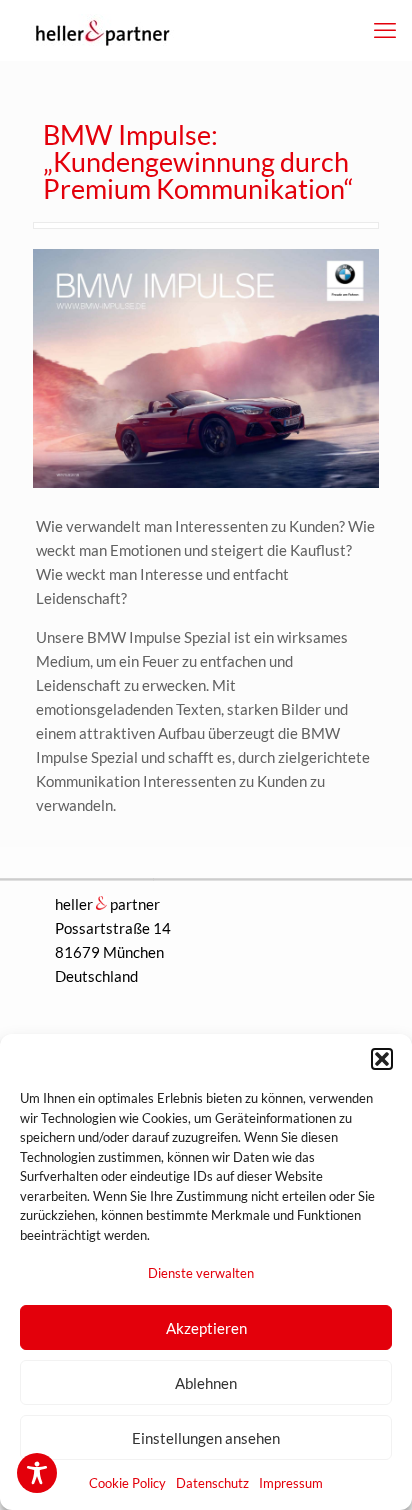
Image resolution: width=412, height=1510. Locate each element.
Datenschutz (212, 1483)
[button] (382, 1059)
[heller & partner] (100, 30)
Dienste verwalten (201, 1273)
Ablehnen (206, 1383)
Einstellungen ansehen (206, 1438)
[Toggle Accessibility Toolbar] (37, 1473)
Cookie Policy (127, 1483)
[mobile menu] (385, 30)
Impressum (291, 1483)
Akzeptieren (206, 1328)
